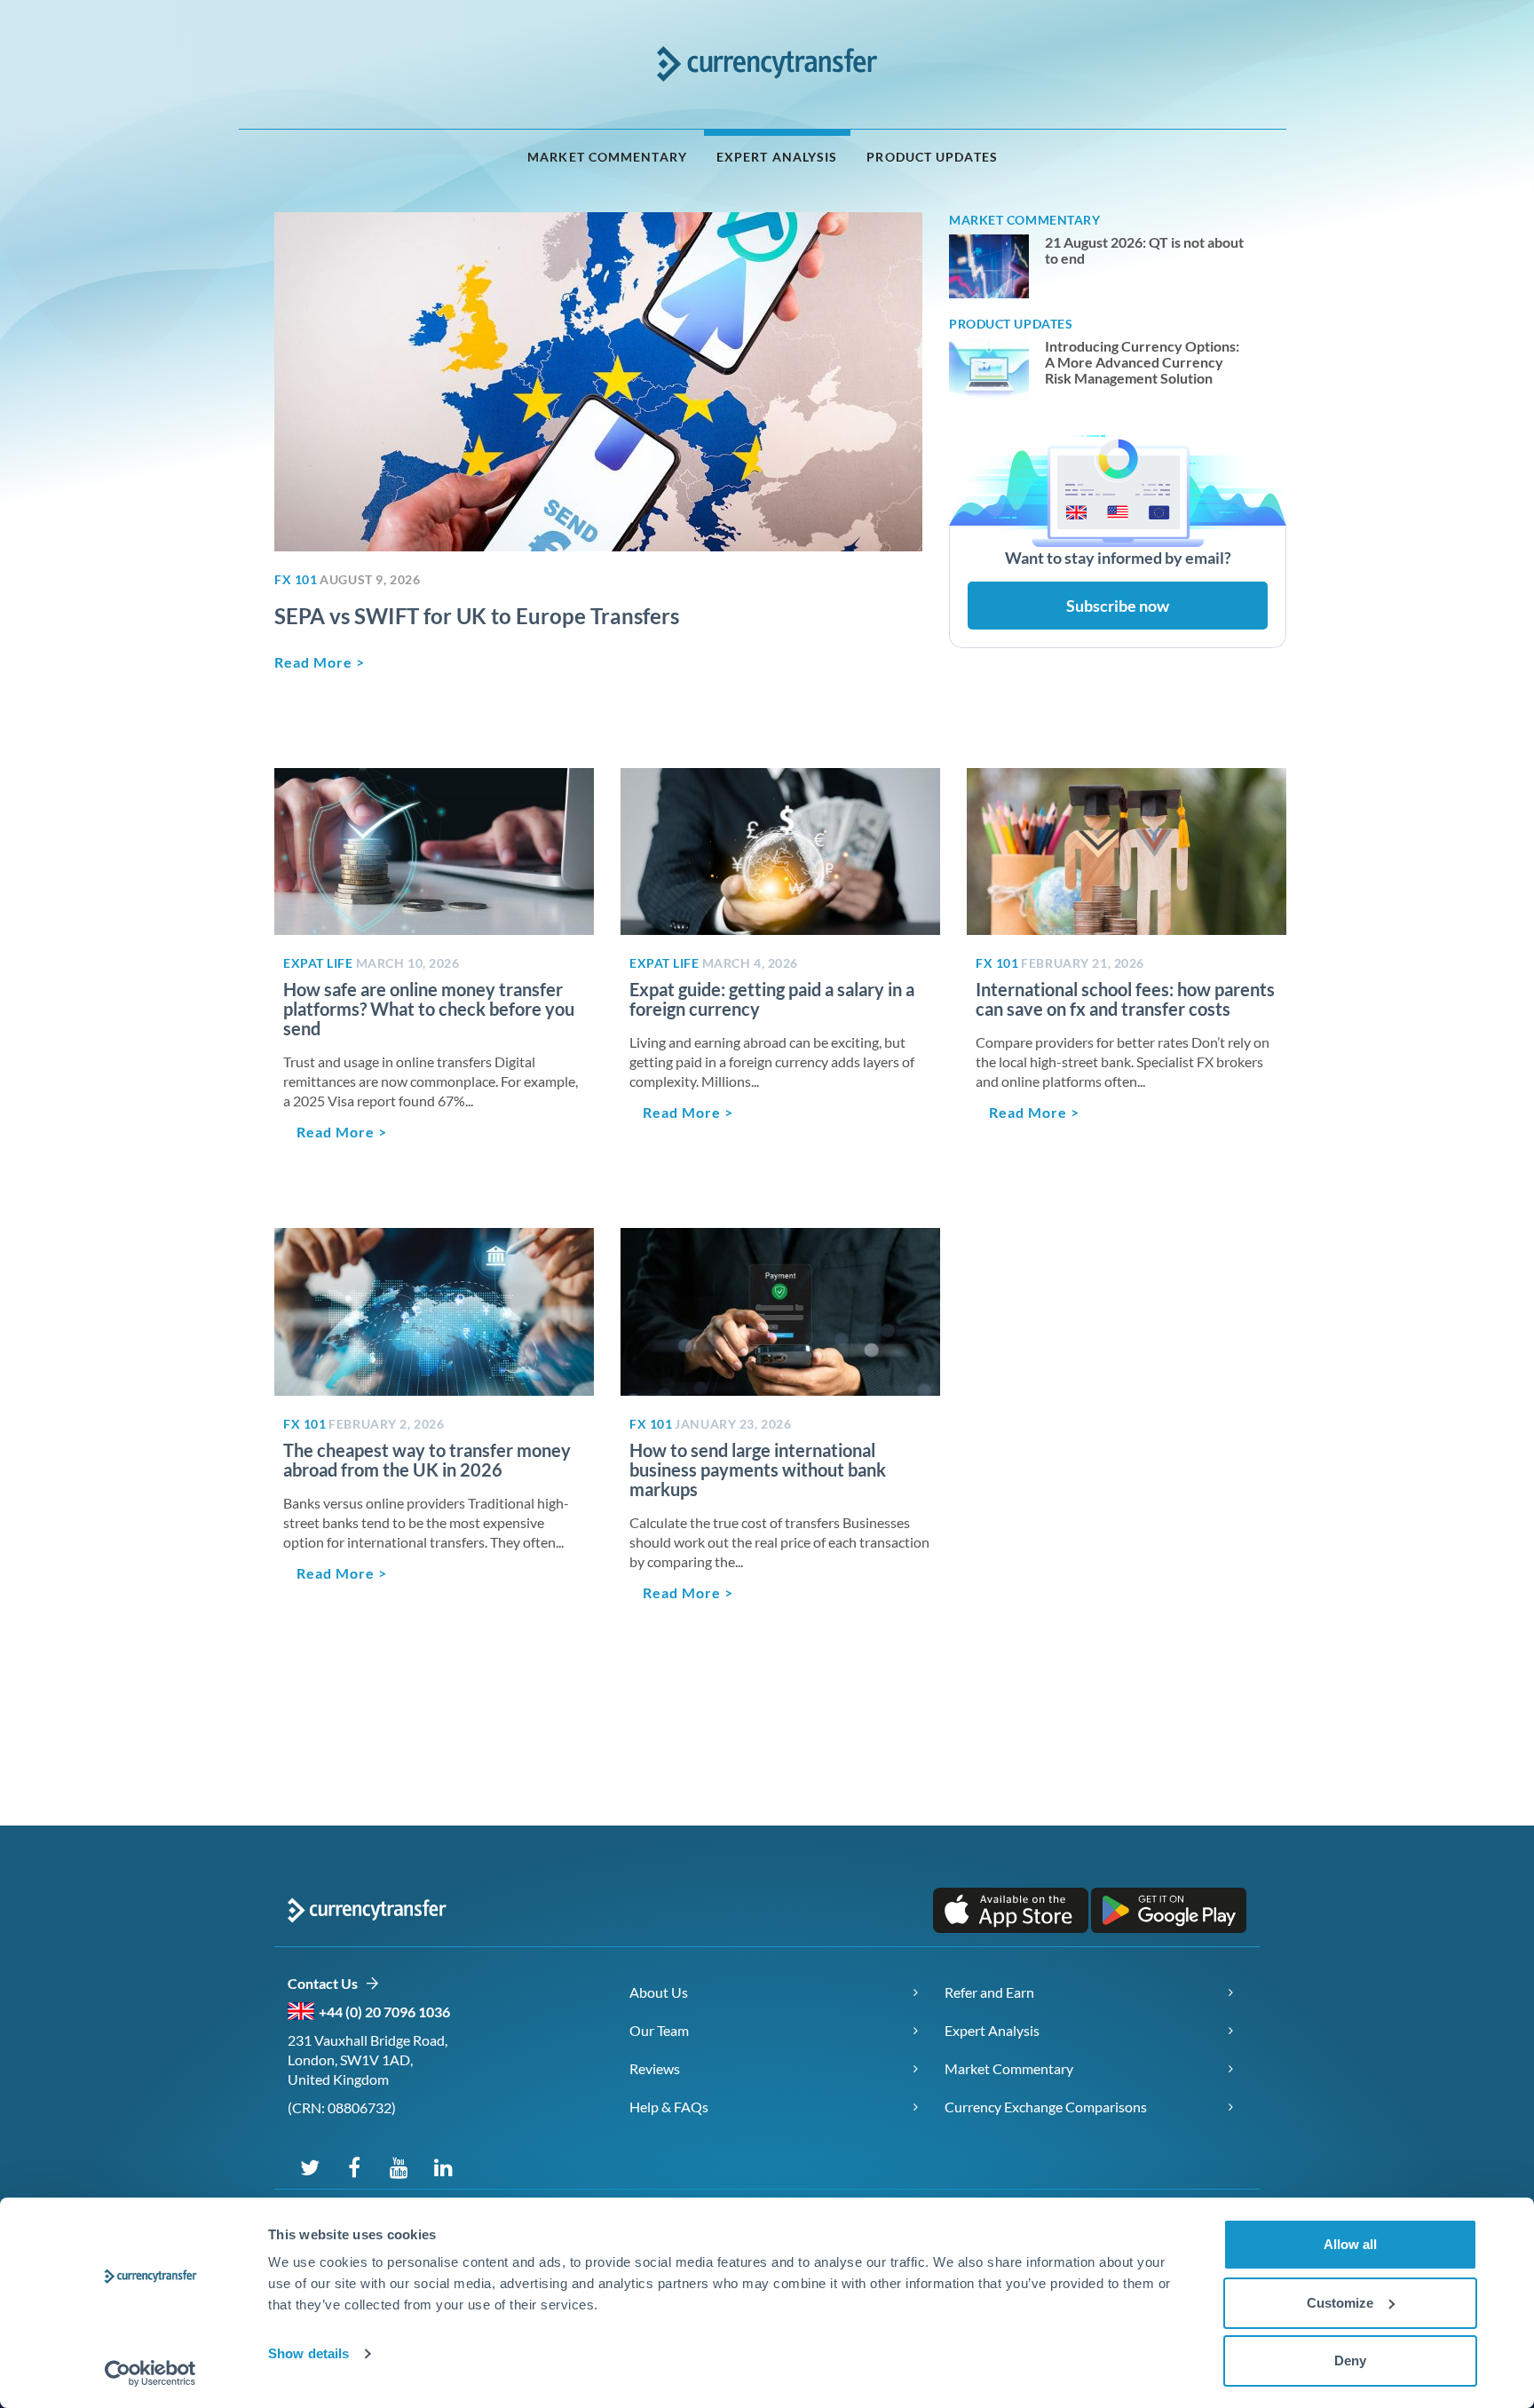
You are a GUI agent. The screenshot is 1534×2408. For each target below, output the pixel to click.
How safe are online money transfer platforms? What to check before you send (429, 1009)
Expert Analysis (777, 157)
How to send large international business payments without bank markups (758, 1469)
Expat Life (318, 963)
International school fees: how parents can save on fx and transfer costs (1125, 999)
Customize (1340, 2303)
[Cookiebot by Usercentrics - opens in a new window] (150, 2373)
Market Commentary (607, 157)
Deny (1350, 2360)
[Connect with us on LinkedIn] (443, 2166)
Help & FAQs (669, 2107)
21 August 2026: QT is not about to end (1144, 250)
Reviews (655, 2068)
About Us (659, 1992)
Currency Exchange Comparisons (1046, 2107)
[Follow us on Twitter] (310, 2166)
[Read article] (598, 382)
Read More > (320, 662)
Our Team (659, 2030)
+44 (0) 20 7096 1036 (384, 2012)
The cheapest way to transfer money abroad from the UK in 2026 (427, 1460)
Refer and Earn (989, 1992)
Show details (308, 2353)
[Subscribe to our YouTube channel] (399, 2166)
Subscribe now (1118, 606)
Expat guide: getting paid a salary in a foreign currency (772, 999)
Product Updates (932, 157)
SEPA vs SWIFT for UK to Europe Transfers (477, 616)
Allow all (1350, 2244)
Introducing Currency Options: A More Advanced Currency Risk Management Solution (1142, 362)
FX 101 (296, 579)
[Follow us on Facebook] (354, 2166)
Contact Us (326, 1983)
